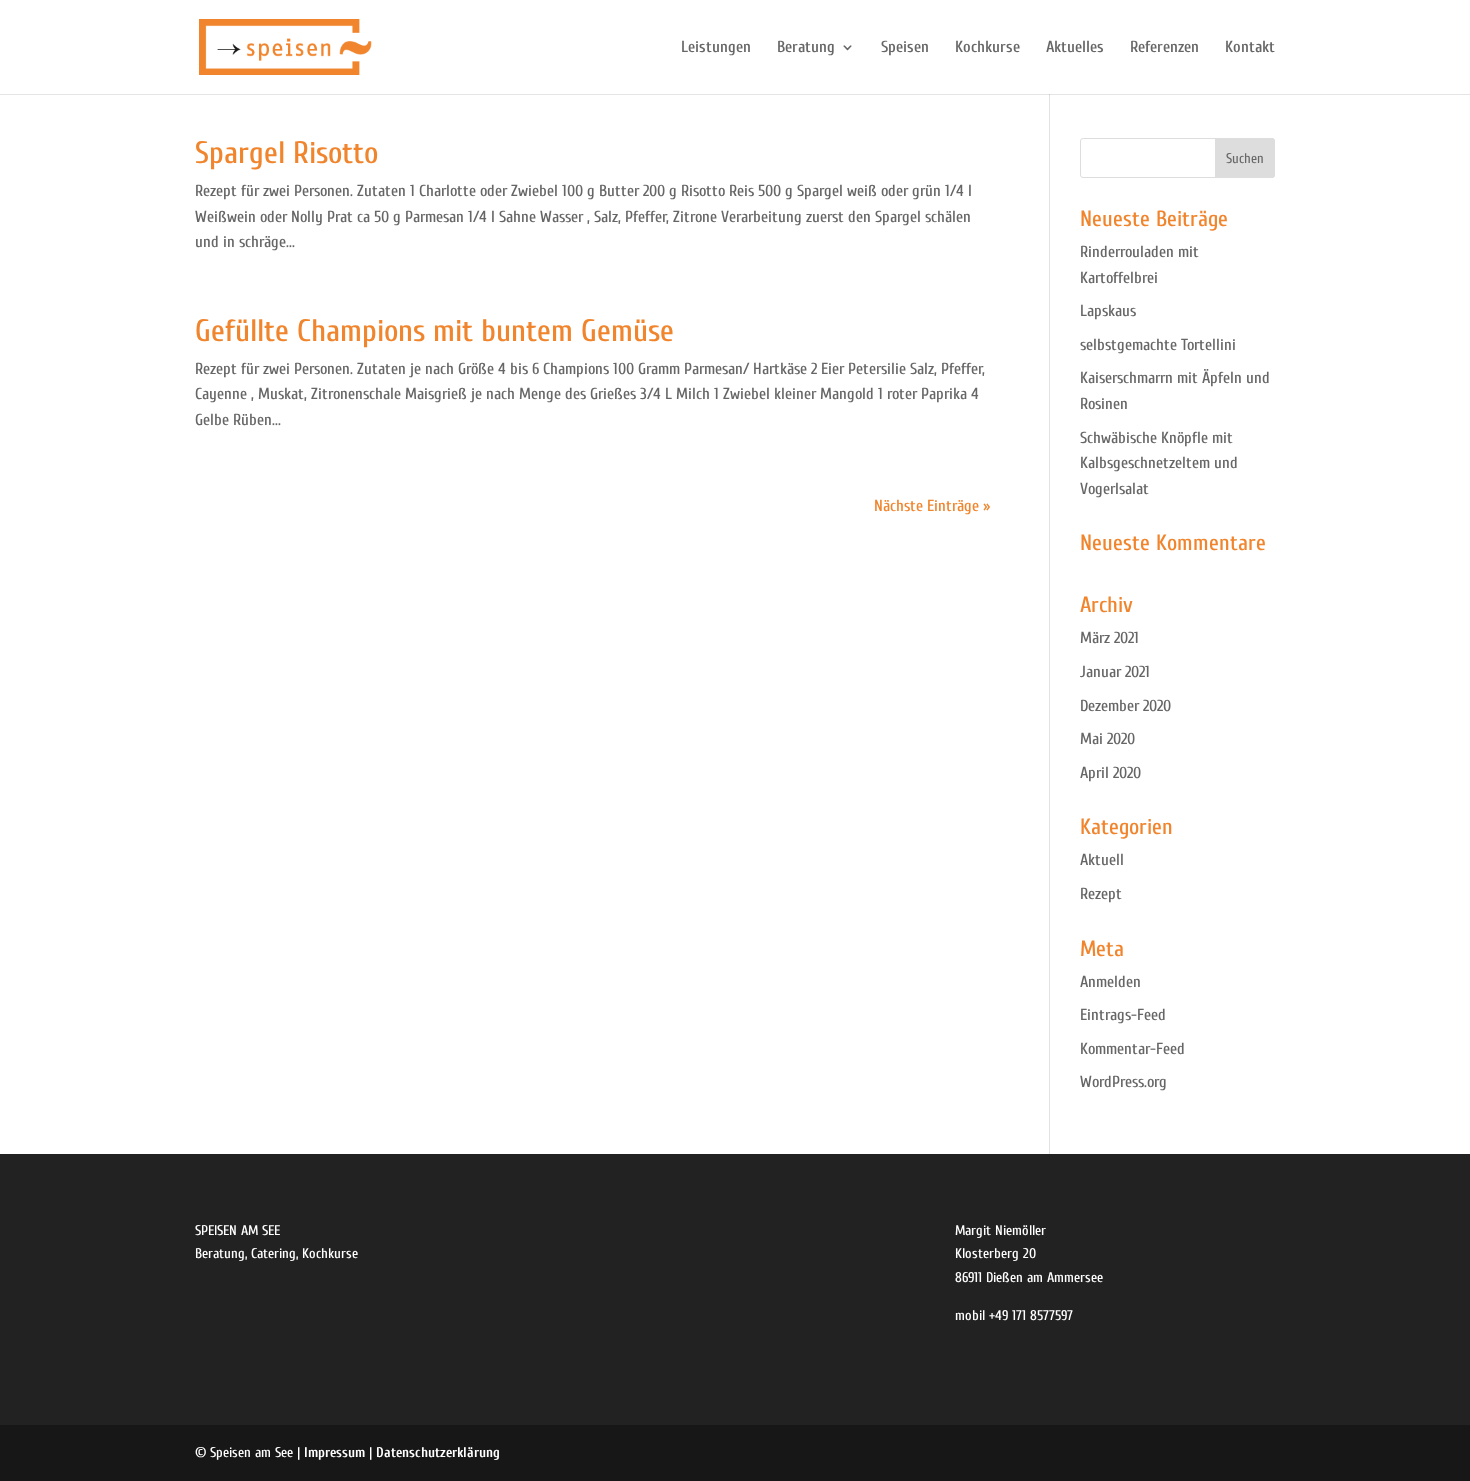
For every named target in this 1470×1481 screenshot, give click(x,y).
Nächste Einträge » (932, 506)
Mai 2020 (1107, 739)
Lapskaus (1108, 311)
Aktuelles (1075, 48)
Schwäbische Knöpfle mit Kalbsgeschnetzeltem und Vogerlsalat (1159, 463)
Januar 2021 (1115, 672)
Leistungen (716, 48)
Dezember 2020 (1125, 706)
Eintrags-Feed (1123, 1015)
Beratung (806, 48)
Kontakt (1250, 48)
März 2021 (1109, 638)
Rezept (1101, 894)
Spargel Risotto (286, 153)
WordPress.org (1123, 1082)
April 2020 (1110, 773)
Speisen (905, 48)
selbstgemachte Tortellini (1158, 345)
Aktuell (1102, 860)
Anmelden (1110, 982)
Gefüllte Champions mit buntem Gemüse (434, 331)
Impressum (334, 1452)
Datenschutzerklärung (438, 1452)
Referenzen (1164, 48)
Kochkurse (987, 48)
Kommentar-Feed (1132, 1049)
